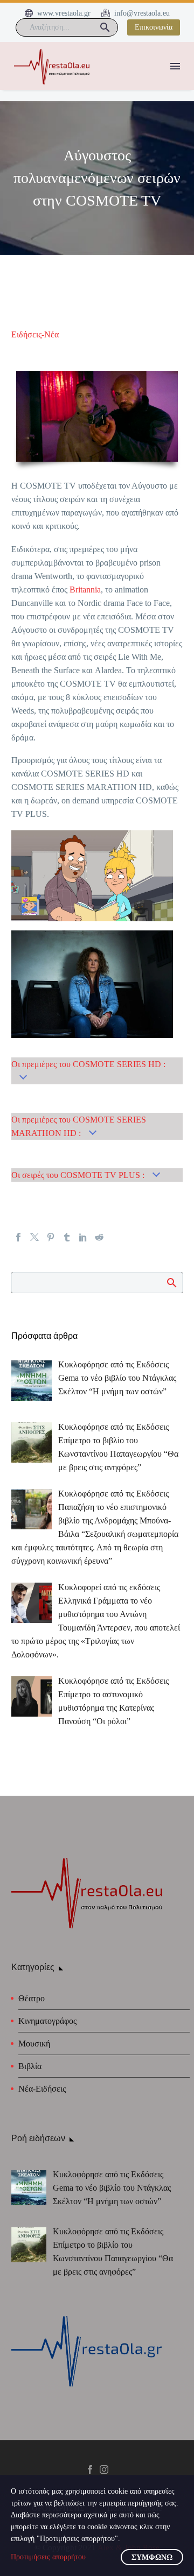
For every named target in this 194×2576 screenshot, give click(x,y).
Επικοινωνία (154, 27)
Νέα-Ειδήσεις (42, 2089)
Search (171, 1282)
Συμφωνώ (152, 2557)
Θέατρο (32, 1998)
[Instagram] (104, 2469)
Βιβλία (30, 2066)
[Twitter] (34, 1237)
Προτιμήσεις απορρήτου (48, 2557)
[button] (105, 27)
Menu (175, 66)
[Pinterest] (51, 1237)
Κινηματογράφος (47, 2021)
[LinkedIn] (83, 1237)
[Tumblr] (67, 1237)
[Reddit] (99, 1237)
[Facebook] (18, 1237)
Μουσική (34, 2044)
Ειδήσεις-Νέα (35, 334)
